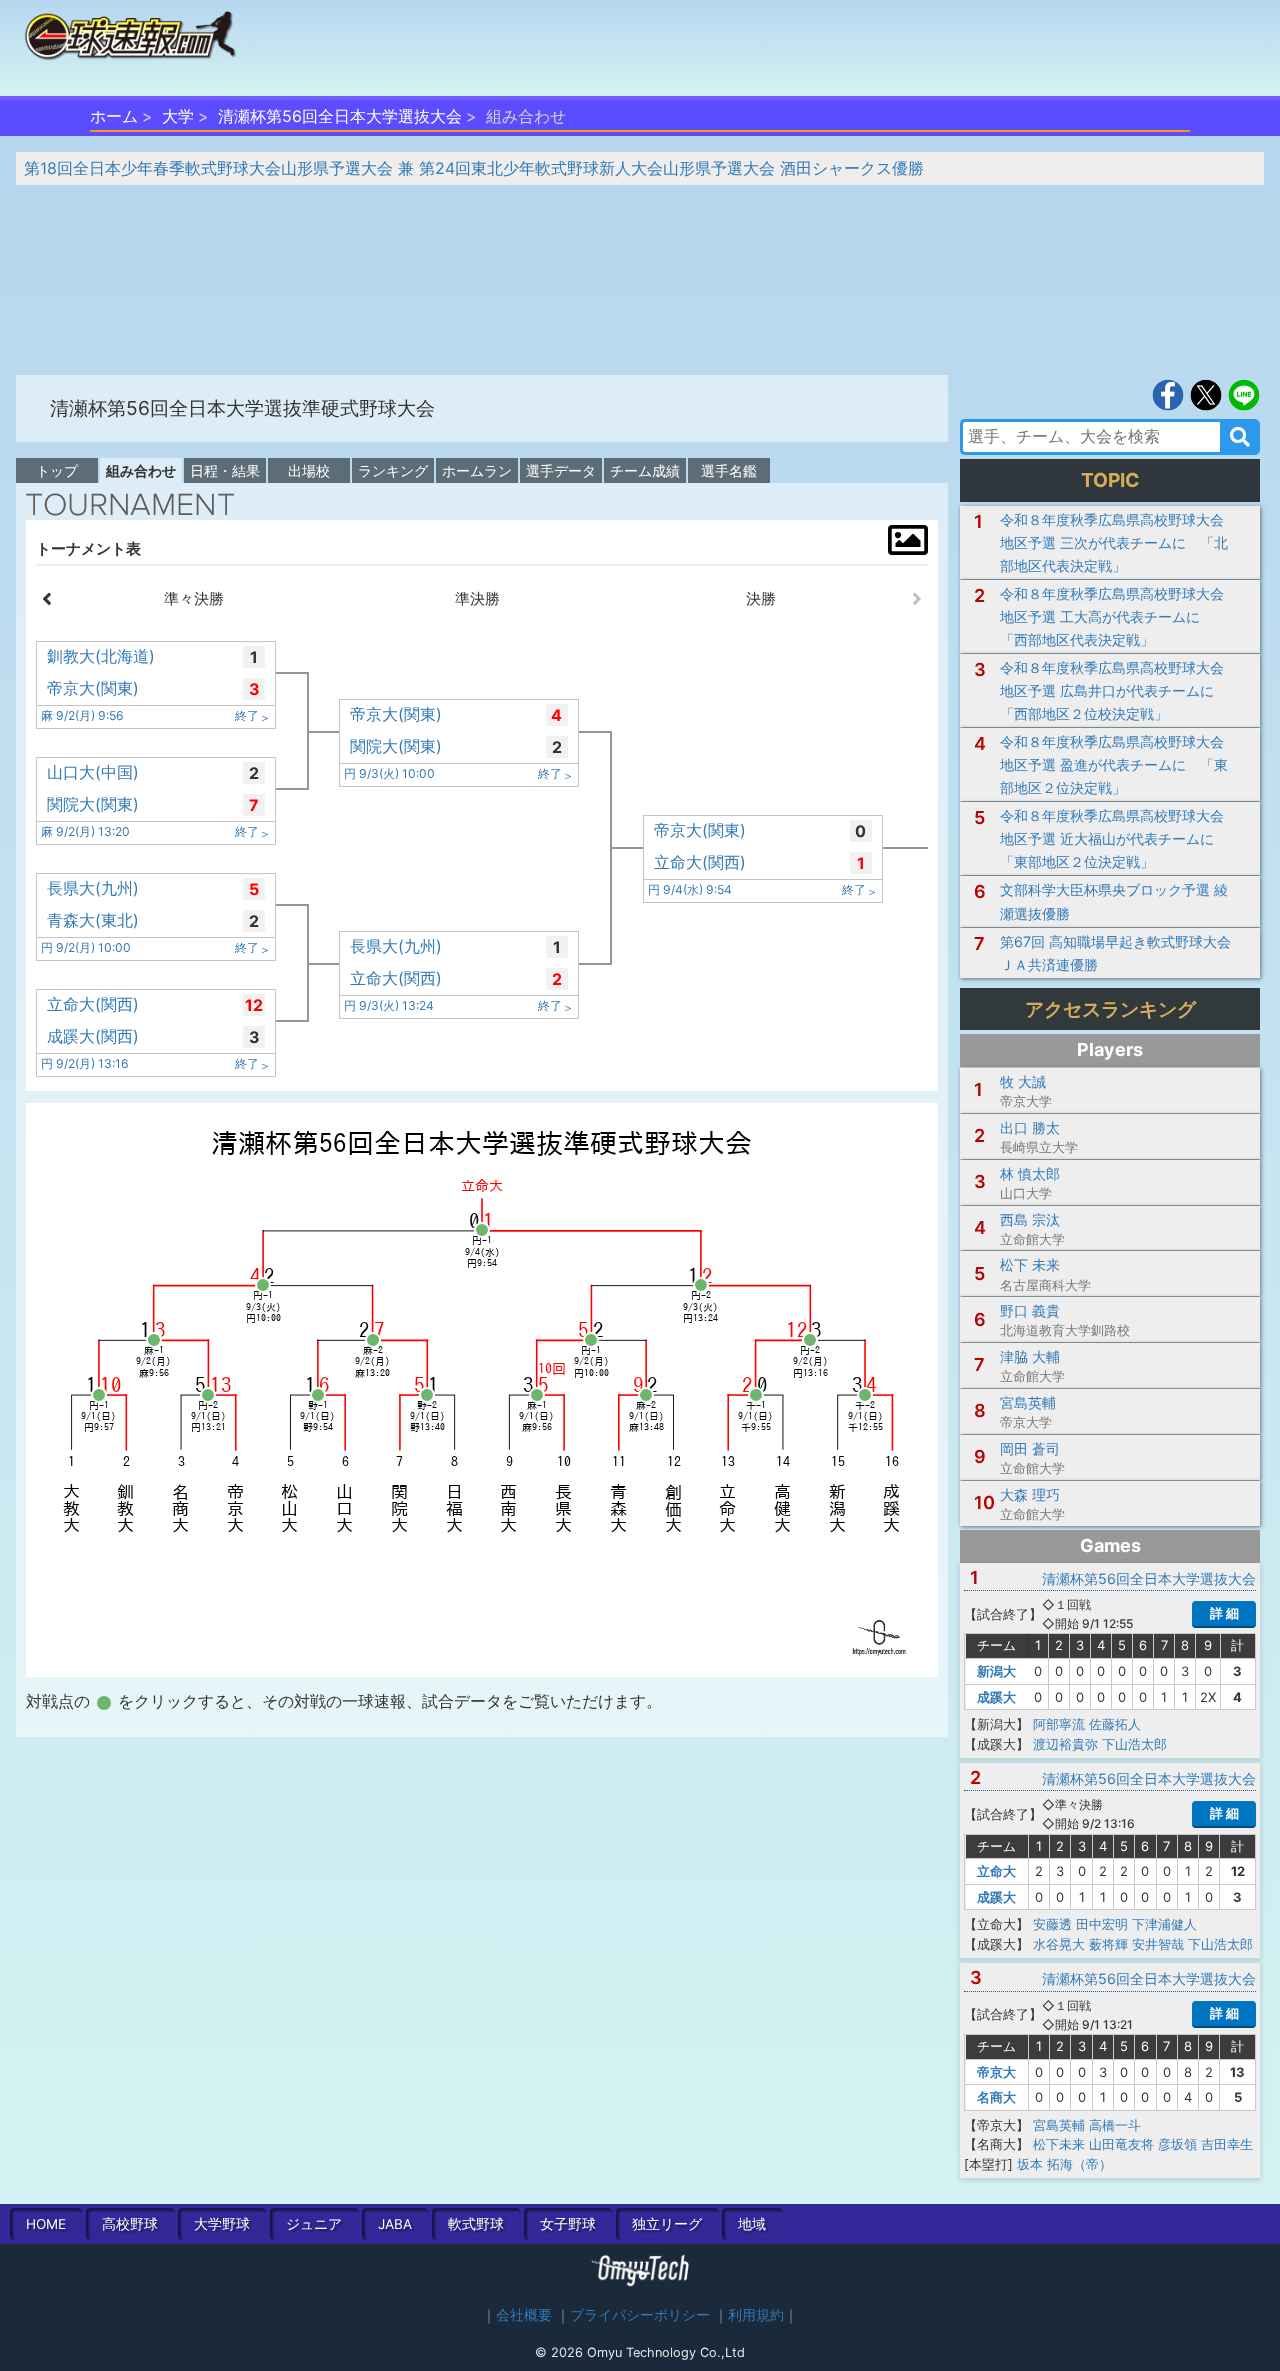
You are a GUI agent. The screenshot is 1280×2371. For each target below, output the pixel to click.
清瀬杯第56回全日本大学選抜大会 (340, 116)
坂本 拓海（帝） (1064, 2164)
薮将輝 (1108, 1944)
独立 (667, 2224)
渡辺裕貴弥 (1065, 1744)
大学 (178, 116)
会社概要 (524, 2315)
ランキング (393, 470)
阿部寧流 (1059, 1724)
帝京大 (996, 2072)
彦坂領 (1177, 2144)
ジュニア (314, 2224)
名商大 (996, 2097)
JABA (395, 2224)
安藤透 (1052, 1924)
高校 (130, 2224)
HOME (46, 2224)
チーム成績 (645, 470)
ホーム (114, 116)
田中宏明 (1102, 1924)
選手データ (561, 470)
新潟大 (996, 1671)
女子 (568, 2224)
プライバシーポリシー (640, 2315)
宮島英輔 (1059, 2125)
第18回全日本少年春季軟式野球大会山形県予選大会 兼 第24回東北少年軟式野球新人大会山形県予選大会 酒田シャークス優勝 (474, 168)
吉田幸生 (1227, 2144)
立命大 (996, 1871)
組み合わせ (141, 470)
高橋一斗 (1115, 2125)
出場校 (309, 470)
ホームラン (477, 470)
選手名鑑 (729, 470)
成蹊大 (996, 1697)
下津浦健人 (1164, 1924)
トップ (57, 470)
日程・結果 (225, 470)
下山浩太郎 (1134, 1744)
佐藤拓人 (1115, 1724)
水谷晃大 (1059, 1944)
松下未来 (1059, 2144)
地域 (752, 2224)
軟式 (476, 2224)
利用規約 (756, 2315)
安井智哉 (1158, 1944)
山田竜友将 (1121, 2144)
